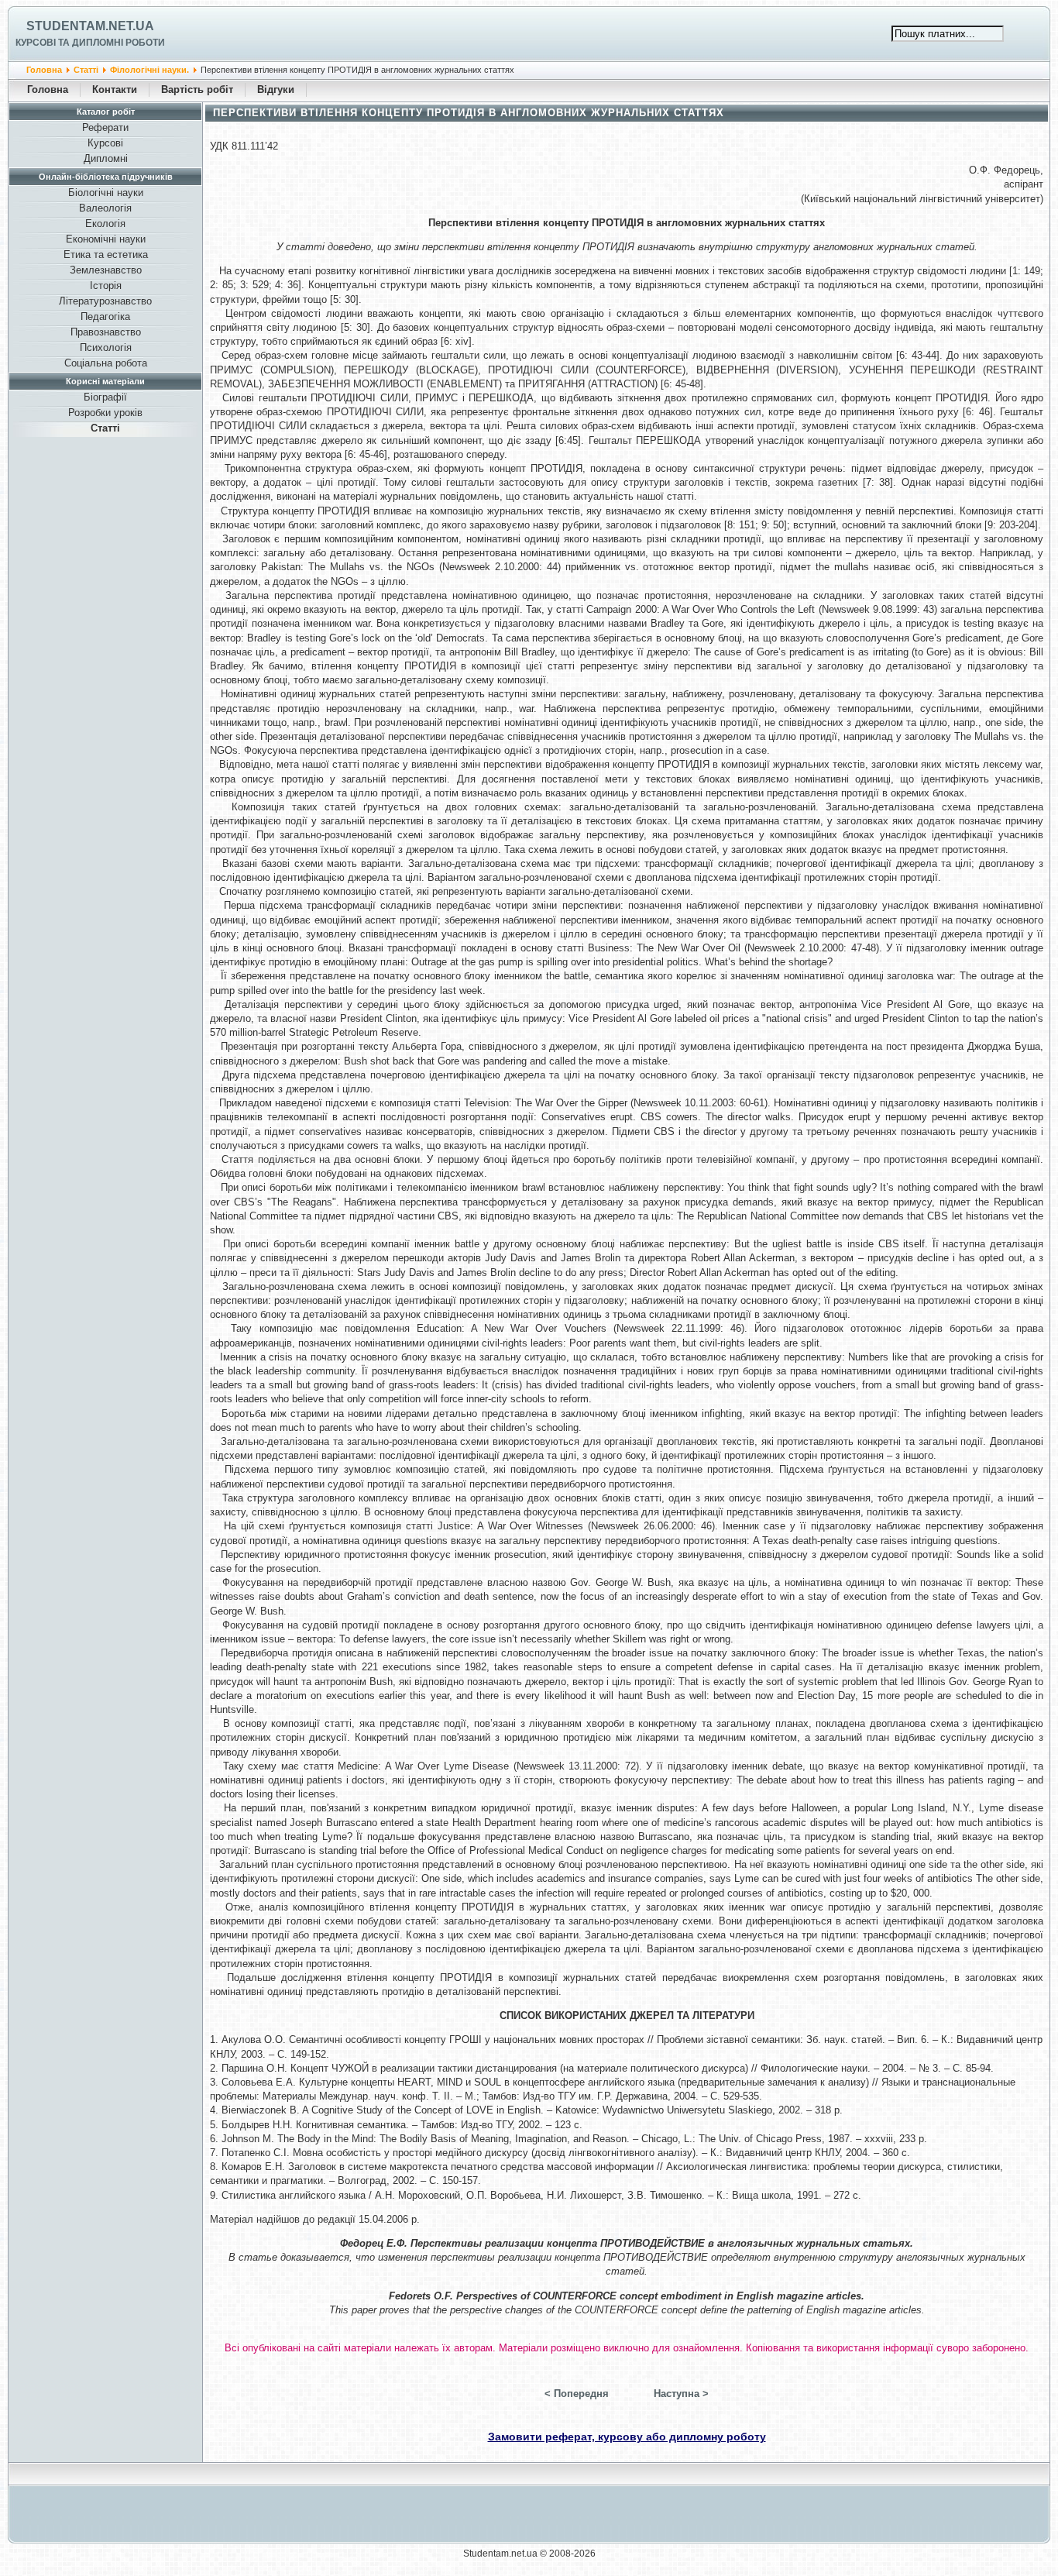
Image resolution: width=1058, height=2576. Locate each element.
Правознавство (106, 332)
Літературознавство (105, 301)
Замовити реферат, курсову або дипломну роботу (627, 2437)
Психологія (106, 347)
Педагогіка (105, 316)
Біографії (105, 397)
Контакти (115, 89)
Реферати (105, 127)
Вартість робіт (197, 89)
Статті (86, 70)
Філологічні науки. (149, 70)
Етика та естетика (106, 255)
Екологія (105, 224)
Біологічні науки (106, 193)
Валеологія (105, 208)
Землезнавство (106, 270)
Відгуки (276, 89)
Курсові (105, 143)
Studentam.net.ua (90, 26)
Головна (44, 70)
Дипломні (106, 158)
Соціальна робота (106, 363)
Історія (106, 285)
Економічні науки (106, 239)
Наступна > (681, 2394)
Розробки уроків (105, 413)
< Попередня (577, 2394)
